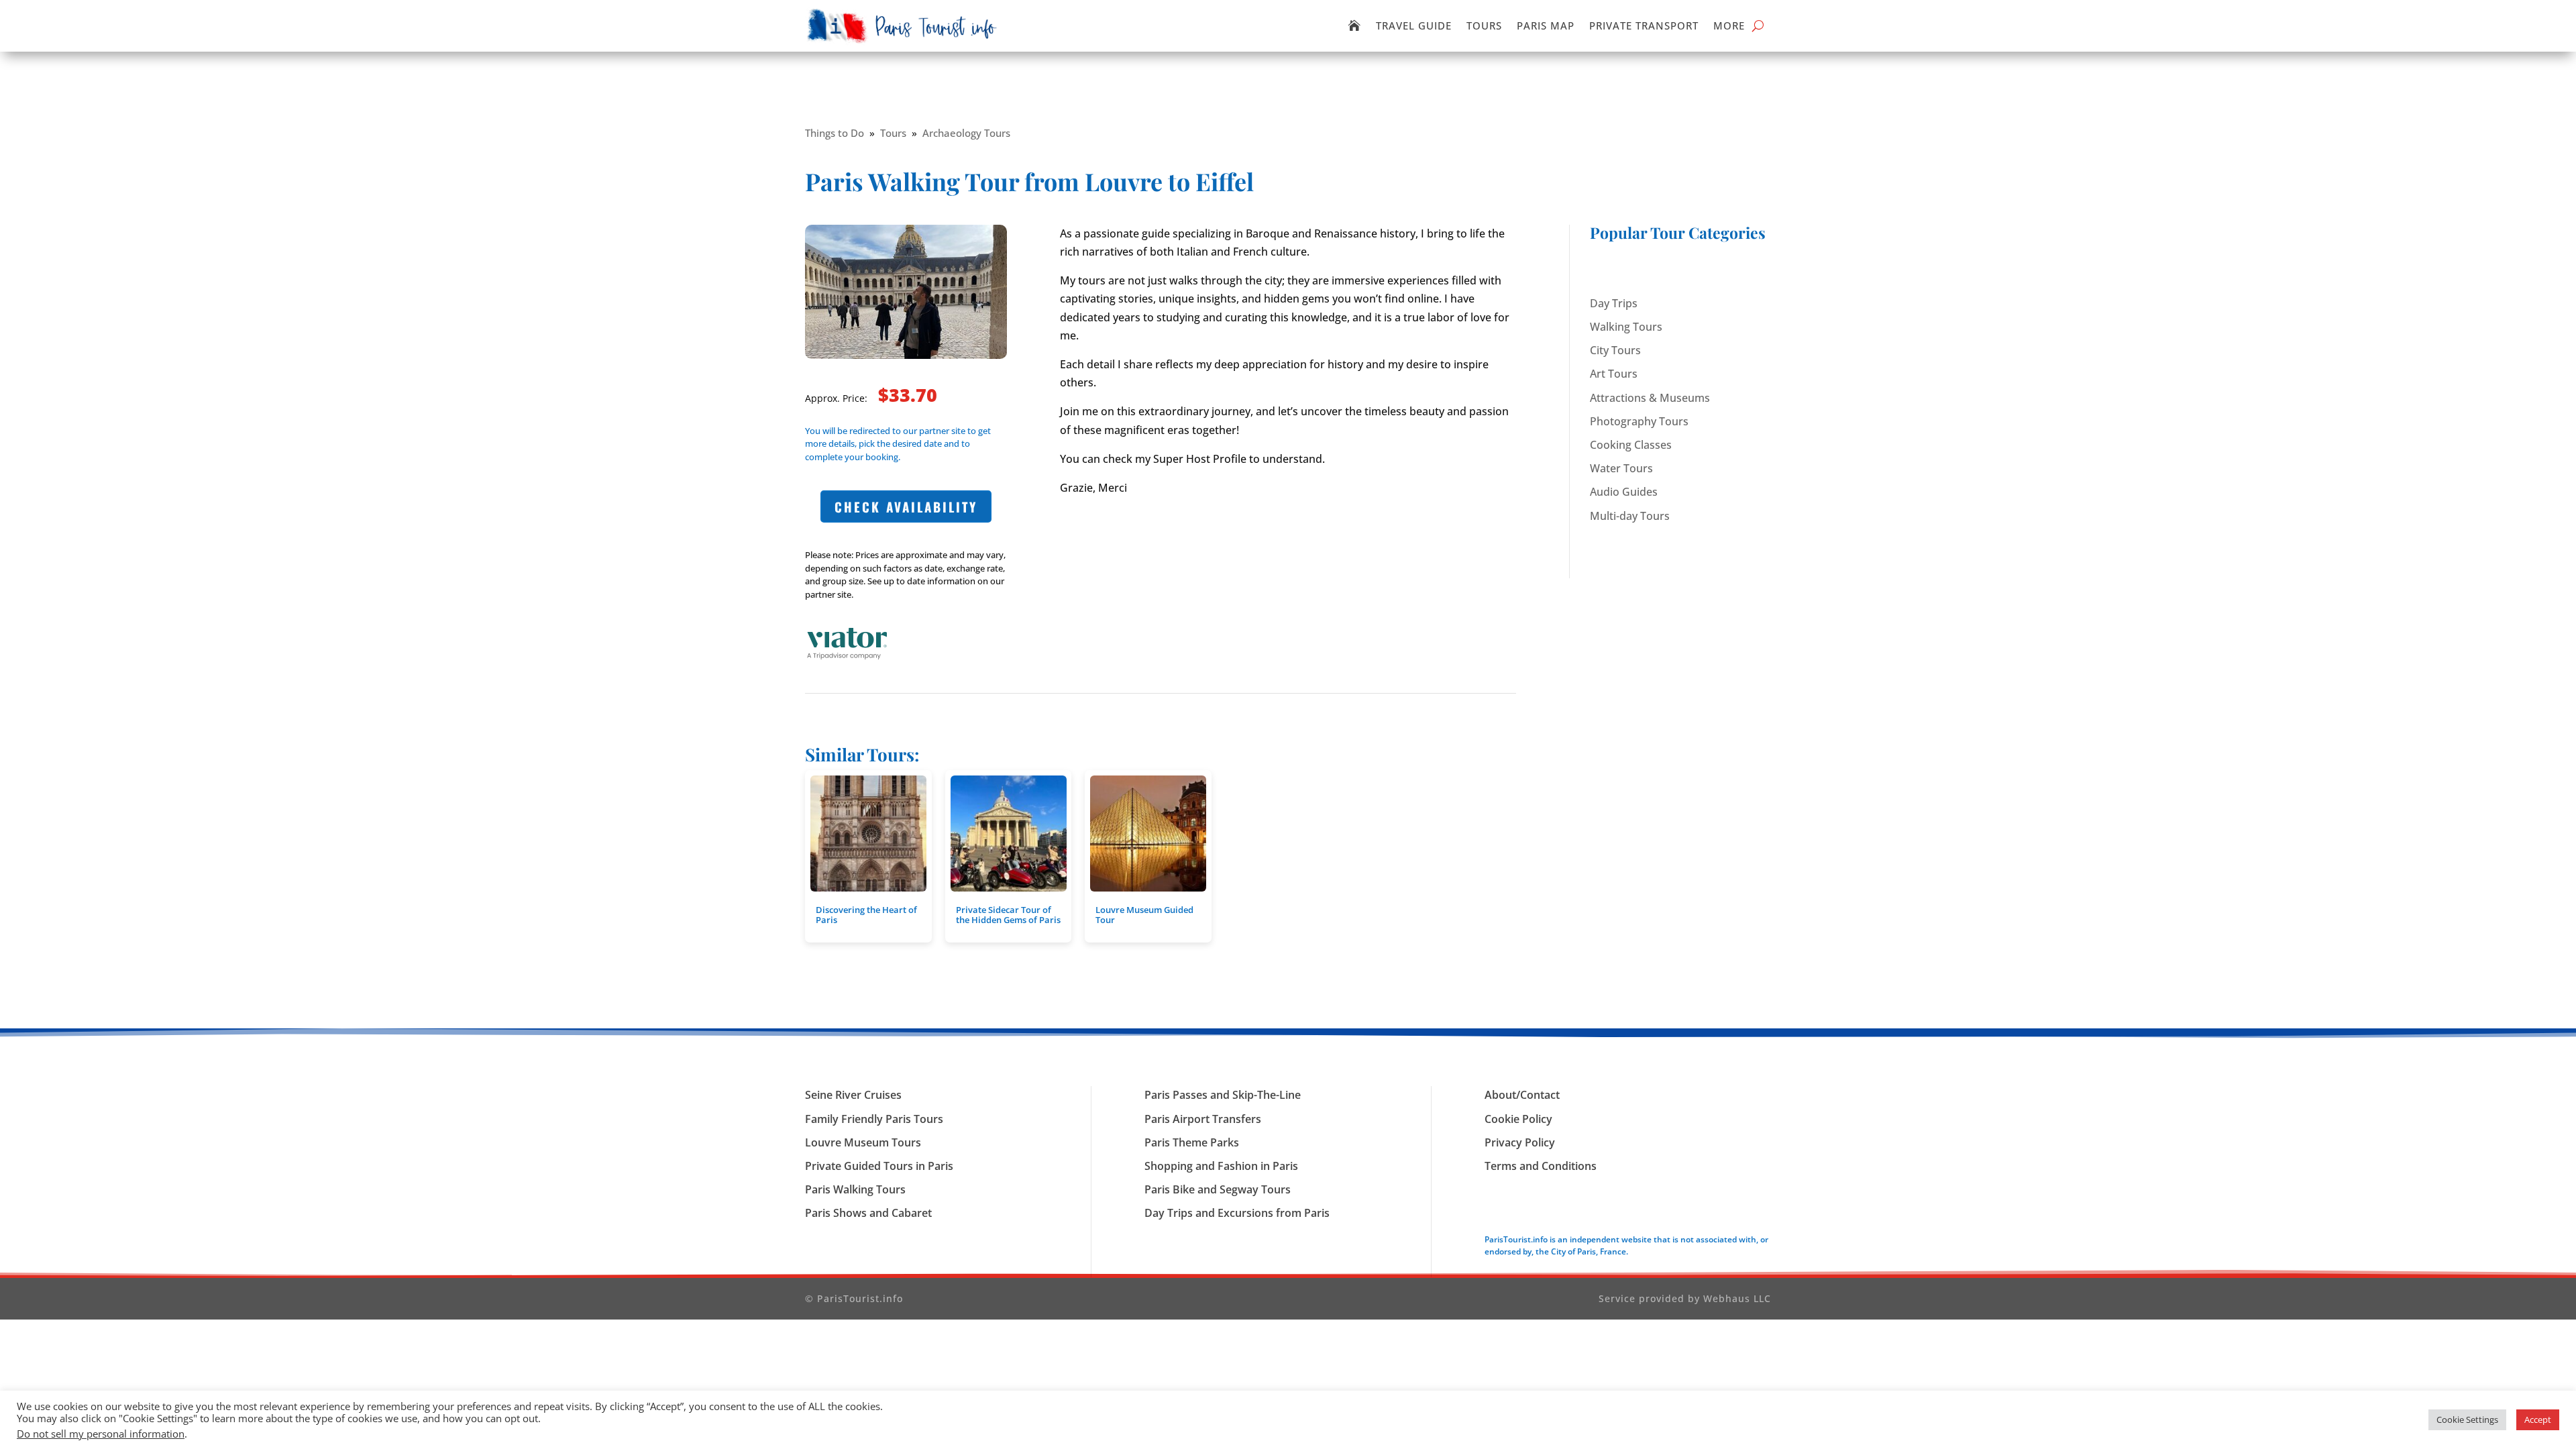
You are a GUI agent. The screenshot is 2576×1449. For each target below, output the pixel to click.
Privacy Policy (1520, 1142)
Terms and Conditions (1541, 1166)
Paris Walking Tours (855, 1189)
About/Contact (1522, 1095)
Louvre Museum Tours (863, 1142)
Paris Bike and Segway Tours (1218, 1189)
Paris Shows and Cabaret (868, 1213)
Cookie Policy (1518, 1119)
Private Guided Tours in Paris (879, 1166)
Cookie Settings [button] (2467, 1419)
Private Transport (1644, 25)
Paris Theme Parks (1192, 1142)
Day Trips (1614, 303)
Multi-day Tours (1630, 516)
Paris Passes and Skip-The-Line (1223, 1095)
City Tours (1615, 350)
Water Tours (1621, 468)
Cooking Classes (1631, 445)
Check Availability (906, 506)
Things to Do (835, 133)
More (1729, 25)
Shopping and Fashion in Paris (1221, 1166)
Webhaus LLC (1737, 1298)
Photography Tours (1639, 421)
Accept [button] (2538, 1419)
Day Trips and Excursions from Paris (1237, 1213)
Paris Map (1546, 25)
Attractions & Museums (1650, 398)
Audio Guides (1624, 492)
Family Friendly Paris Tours (874, 1119)
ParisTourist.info (860, 1298)
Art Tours (1614, 374)
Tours (1484, 25)
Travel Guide (1414, 25)
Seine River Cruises (853, 1095)
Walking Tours (1626, 327)
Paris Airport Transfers (1203, 1119)
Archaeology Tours (966, 133)
